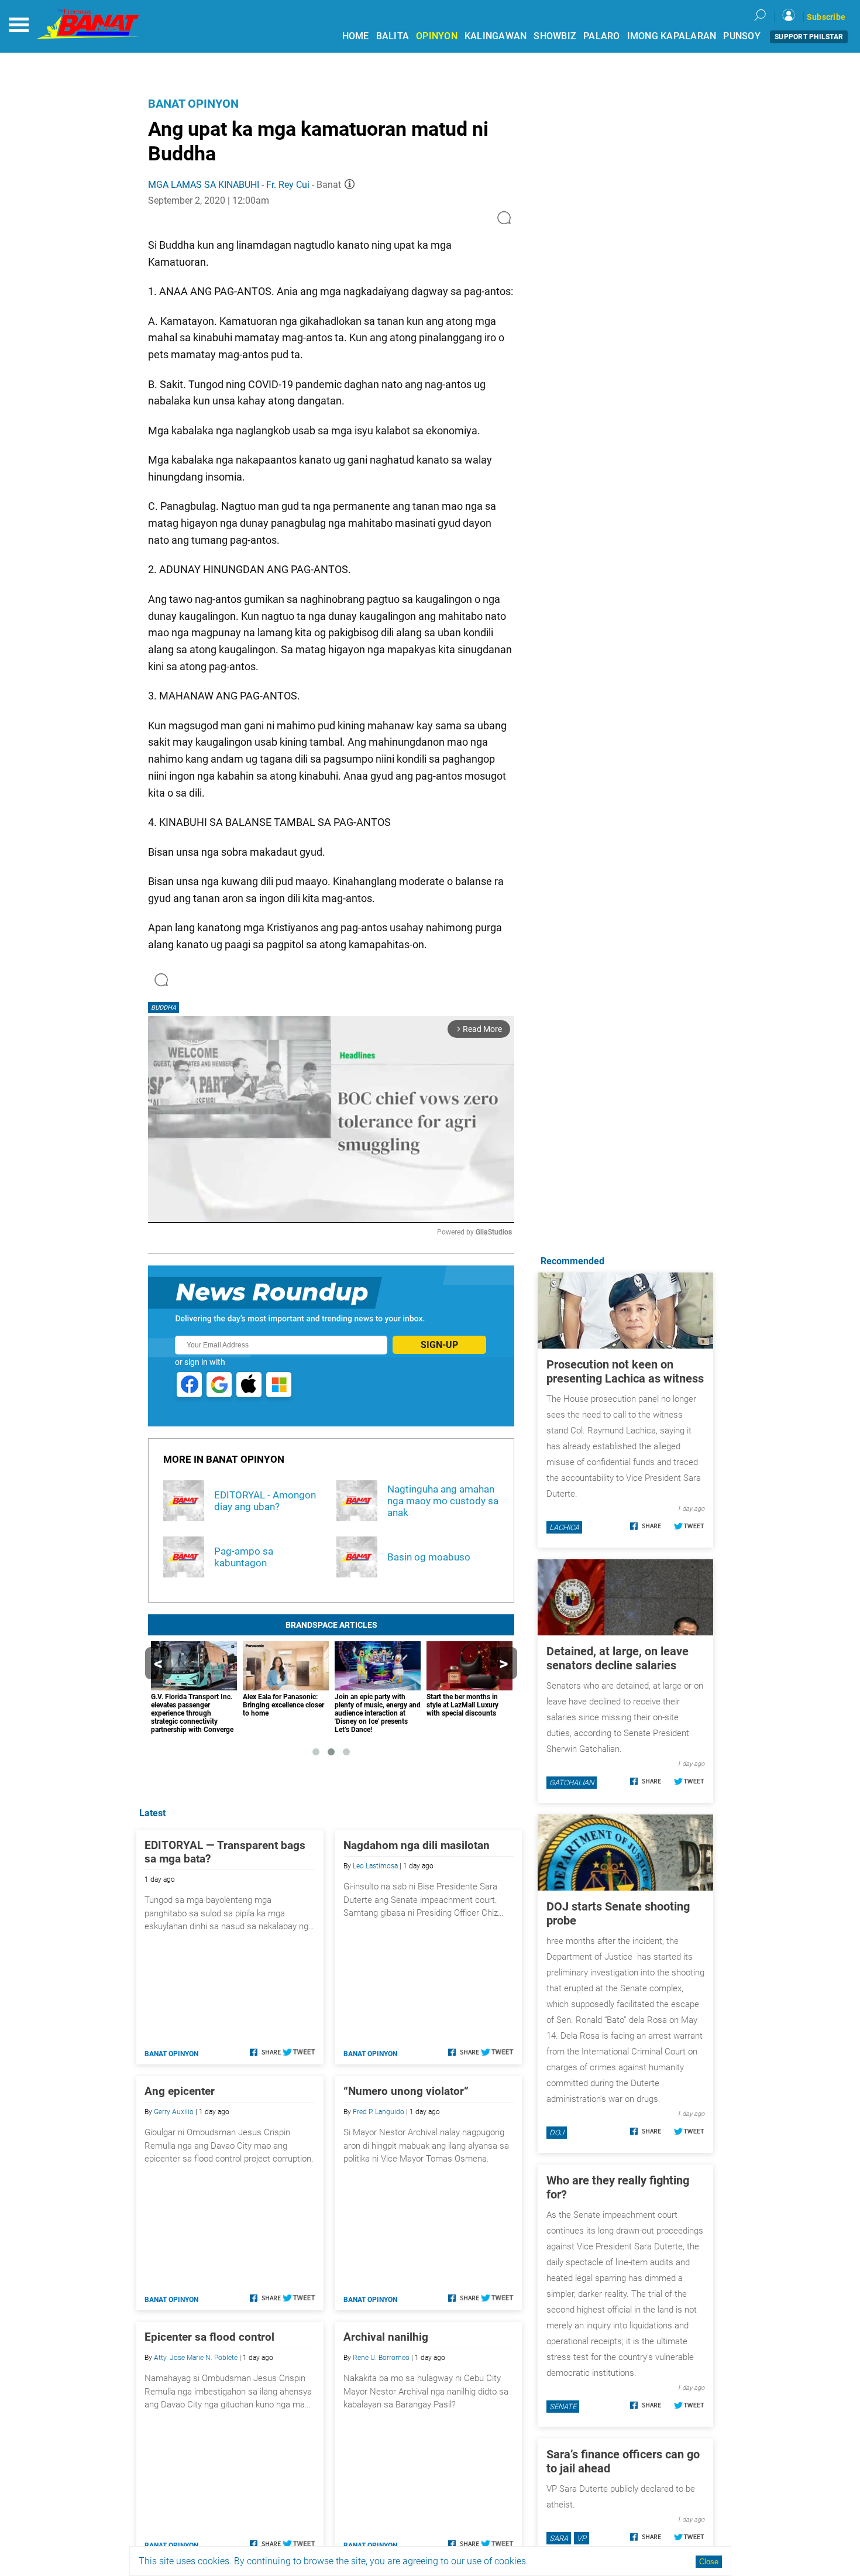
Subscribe (826, 17)
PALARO (602, 36)
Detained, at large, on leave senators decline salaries (618, 1658)
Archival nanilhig (386, 2337)
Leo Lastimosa (375, 1866)
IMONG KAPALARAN (672, 36)
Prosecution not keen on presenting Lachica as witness (625, 1371)
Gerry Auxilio (174, 2112)
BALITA (393, 36)
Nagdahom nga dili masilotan (417, 1845)
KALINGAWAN (496, 36)
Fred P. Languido (379, 2112)
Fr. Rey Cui (288, 185)
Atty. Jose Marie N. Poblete (196, 2358)
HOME (356, 36)
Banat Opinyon (193, 104)
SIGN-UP (439, 1345)
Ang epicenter (180, 2091)
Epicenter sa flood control (209, 2337)
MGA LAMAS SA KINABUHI (204, 185)
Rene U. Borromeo (381, 2358)
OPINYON (437, 36)
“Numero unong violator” (406, 2091)
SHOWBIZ (555, 36)
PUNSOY (742, 36)
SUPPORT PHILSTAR (809, 37)
